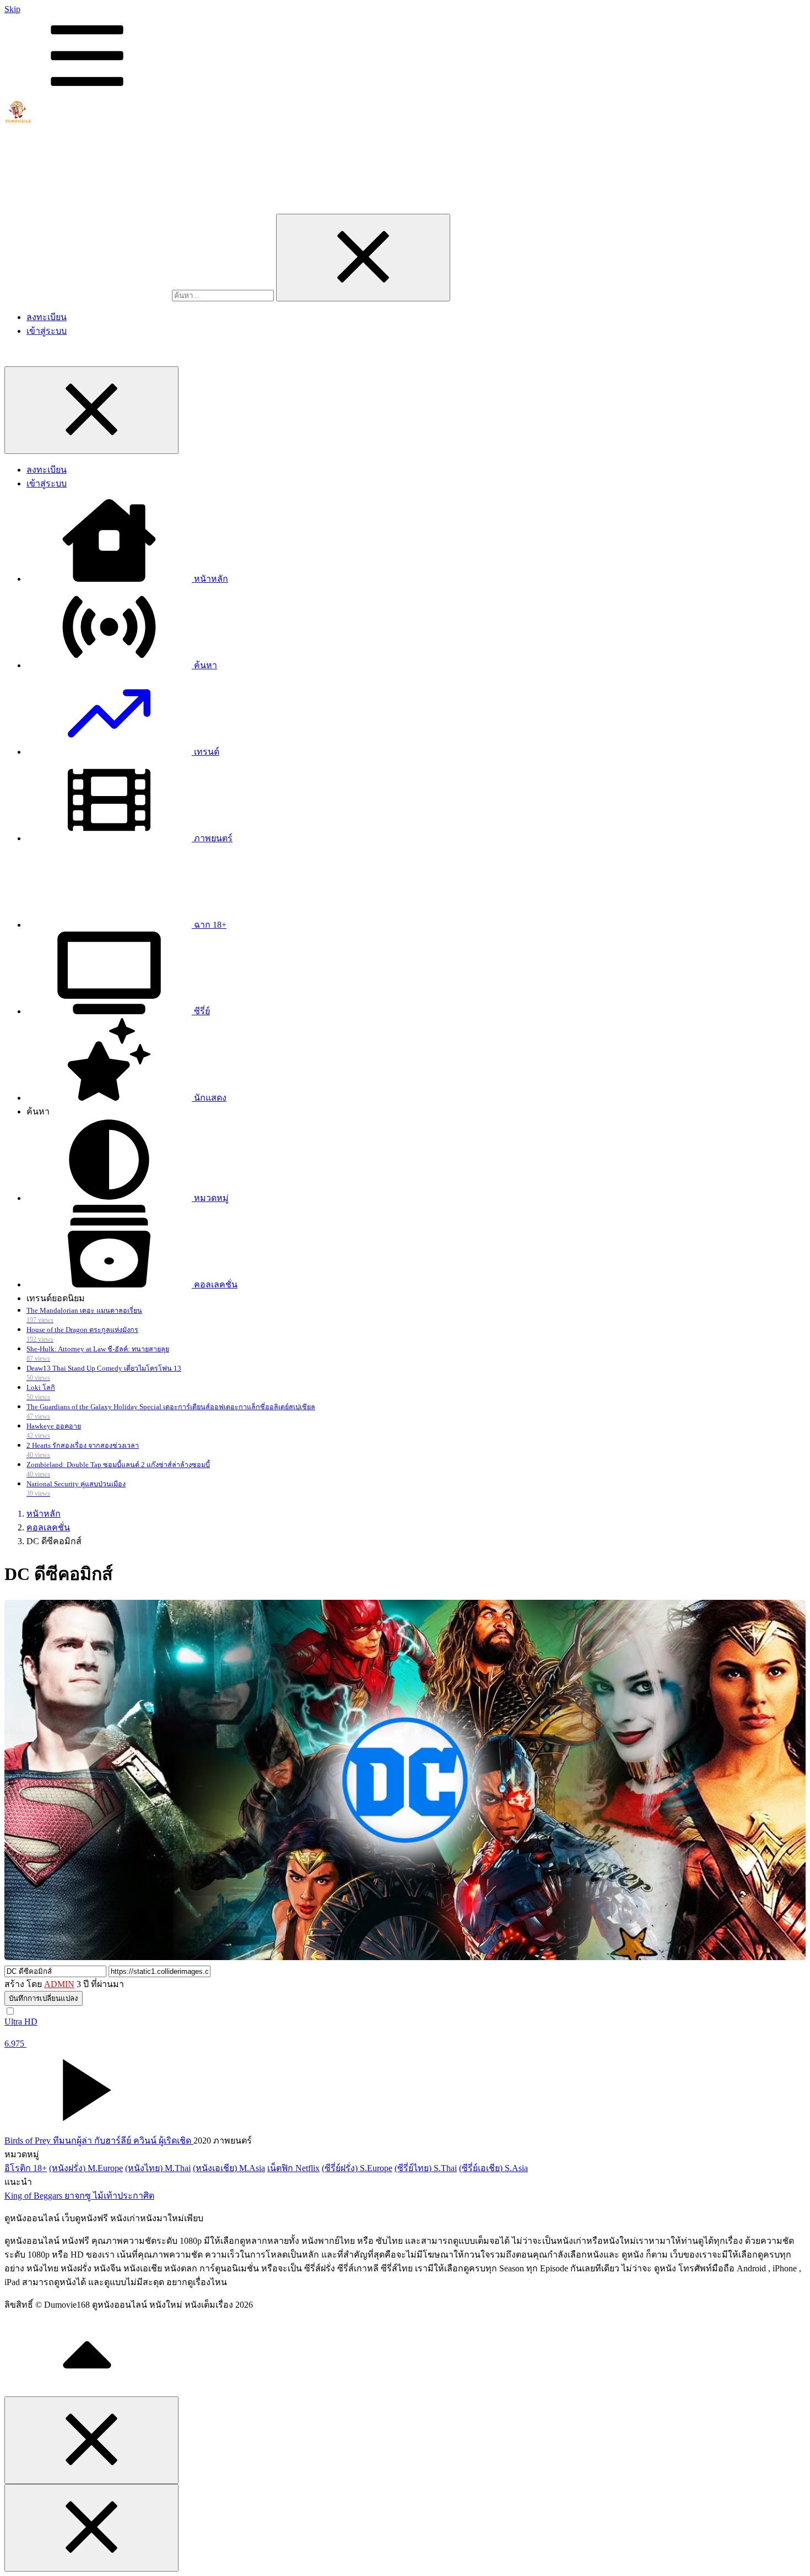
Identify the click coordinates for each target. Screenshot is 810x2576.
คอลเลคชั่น (215, 1284)
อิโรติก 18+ (26, 2168)
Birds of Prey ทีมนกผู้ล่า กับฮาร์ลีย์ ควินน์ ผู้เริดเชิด (99, 2141)
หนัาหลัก (210, 579)
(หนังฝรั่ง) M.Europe (86, 2168)
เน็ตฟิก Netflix (293, 2168)
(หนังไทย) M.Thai (158, 2168)
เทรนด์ (206, 752)
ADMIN (59, 1984)
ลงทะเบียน (47, 317)
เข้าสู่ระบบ (47, 331)
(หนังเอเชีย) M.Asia (229, 2168)
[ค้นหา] (88, 295)
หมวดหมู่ (210, 1198)
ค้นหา (204, 665)
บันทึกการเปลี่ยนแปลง (44, 1998)
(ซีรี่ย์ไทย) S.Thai (426, 2168)
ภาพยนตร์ (212, 838)
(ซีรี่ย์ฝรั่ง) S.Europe (357, 2168)
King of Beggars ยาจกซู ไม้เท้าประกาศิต (79, 2196)
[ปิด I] (363, 258)
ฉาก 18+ (209, 925)
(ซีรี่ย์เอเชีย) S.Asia (493, 2168)
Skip (12, 9)
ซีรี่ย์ (201, 1011)
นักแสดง (209, 1098)
